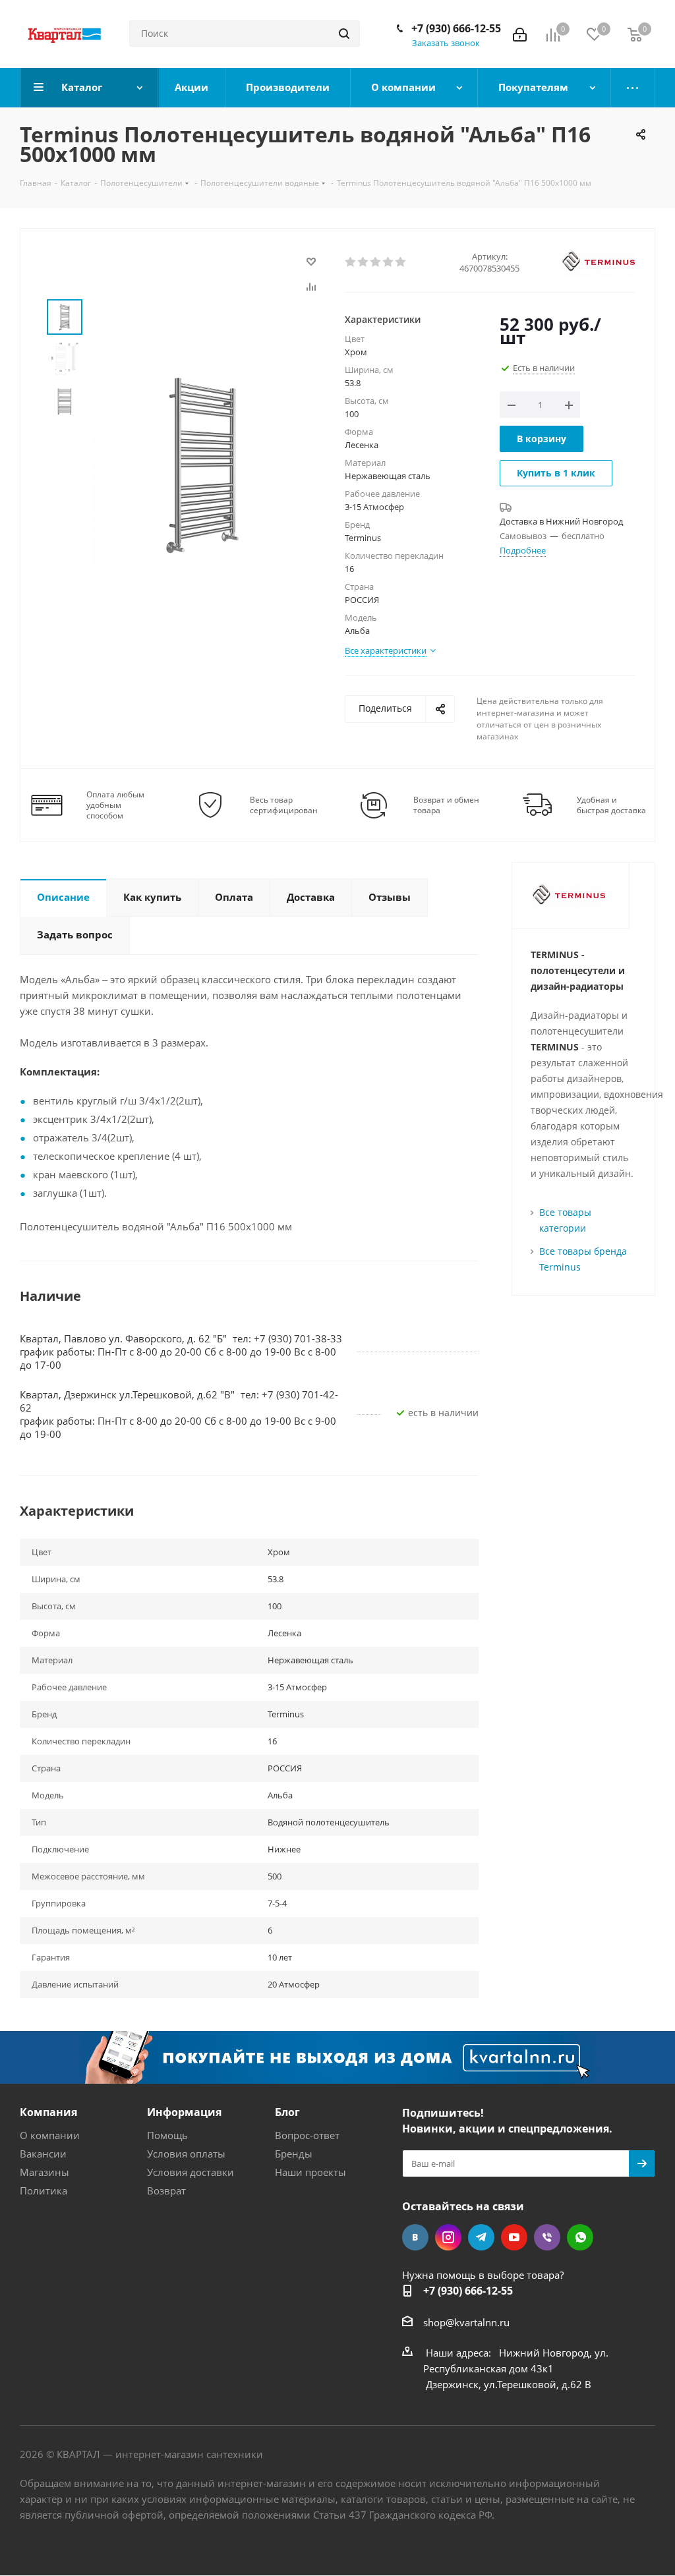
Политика (44, 2190)
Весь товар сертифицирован (284, 805)
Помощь (167, 2135)
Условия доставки (191, 2172)
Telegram (481, 2237)
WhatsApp (580, 2237)
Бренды (294, 2154)
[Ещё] (633, 88)
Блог (287, 2112)
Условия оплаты (186, 2154)
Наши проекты (310, 2172)
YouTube (514, 2237)
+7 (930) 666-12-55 (456, 28)
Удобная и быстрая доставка (611, 805)
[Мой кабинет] (520, 34)
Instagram (448, 2237)
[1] (351, 262)
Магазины (44, 2172)
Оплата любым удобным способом (115, 805)
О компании (50, 2135)
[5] (401, 262)
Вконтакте (415, 2237)
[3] (376, 262)
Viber (547, 2237)
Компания (48, 2112)
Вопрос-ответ (307, 2135)
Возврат (166, 2190)
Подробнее (523, 550)
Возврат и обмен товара (446, 805)
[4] (389, 262)
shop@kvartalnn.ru (466, 2322)
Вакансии (43, 2154)
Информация (184, 2112)
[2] (364, 262)
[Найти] (344, 34)
